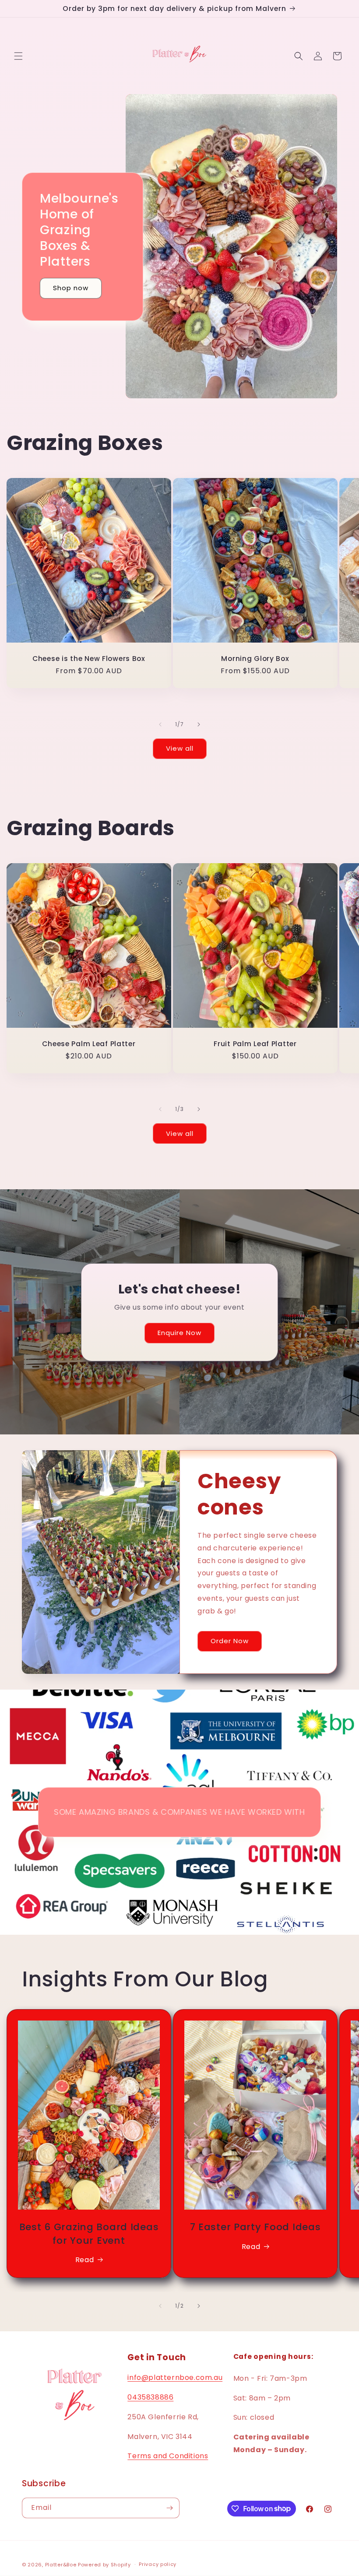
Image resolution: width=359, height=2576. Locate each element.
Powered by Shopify (104, 2565)
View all (180, 748)
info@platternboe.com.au (175, 2377)
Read (84, 2260)
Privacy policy (158, 2564)
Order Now (230, 1641)
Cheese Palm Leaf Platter (89, 1044)
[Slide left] (160, 724)
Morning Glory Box (255, 659)
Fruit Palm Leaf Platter (255, 1044)
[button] (18, 56)
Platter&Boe (61, 2565)
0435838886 (150, 2397)
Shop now (71, 288)
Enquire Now (179, 1333)
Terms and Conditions (168, 2456)
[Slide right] (199, 724)
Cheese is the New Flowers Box (89, 659)
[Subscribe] (169, 2508)
